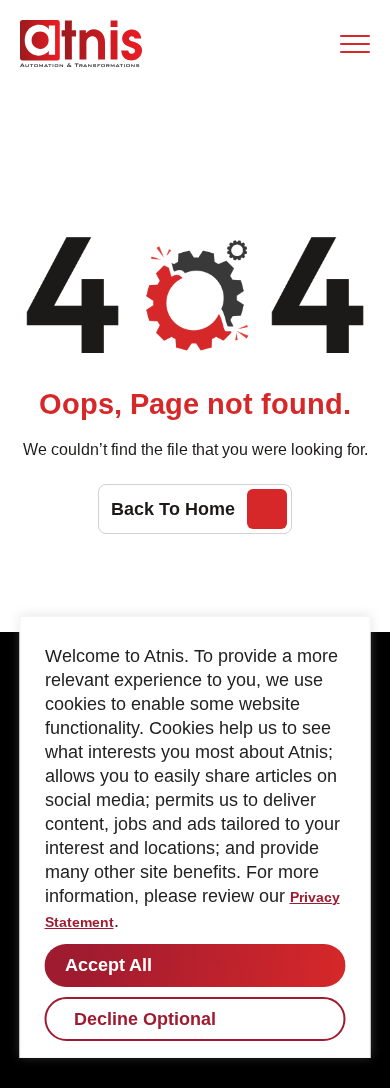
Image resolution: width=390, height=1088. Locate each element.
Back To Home (173, 509)
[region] (195, 837)
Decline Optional (145, 1019)
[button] (355, 44)
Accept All (108, 965)
